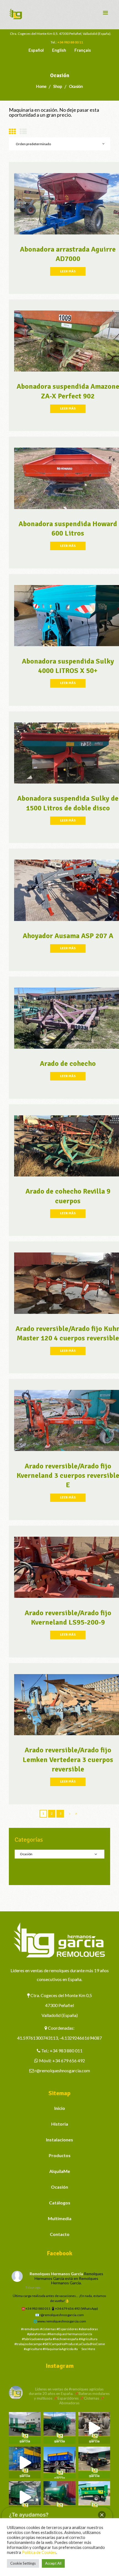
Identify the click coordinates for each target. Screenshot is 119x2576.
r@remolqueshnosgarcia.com (62, 2070)
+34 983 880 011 (66, 2051)
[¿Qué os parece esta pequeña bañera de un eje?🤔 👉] (94, 2497)
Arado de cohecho (68, 1064)
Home (41, 86)
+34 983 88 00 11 (70, 42)
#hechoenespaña (65, 2339)
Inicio (60, 2108)
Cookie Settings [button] (23, 2563)
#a (76, 2349)
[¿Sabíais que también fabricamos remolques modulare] (59, 2463)
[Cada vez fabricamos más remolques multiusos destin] (25, 2428)
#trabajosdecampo (28, 2344)
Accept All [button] (53, 2563)
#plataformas (37, 2334)
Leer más (68, 271)
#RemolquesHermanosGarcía (70, 2334)
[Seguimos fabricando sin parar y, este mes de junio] (25, 2497)
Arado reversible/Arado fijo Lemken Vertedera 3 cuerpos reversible (68, 1760)
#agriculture (33, 2349)
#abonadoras (88, 2329)
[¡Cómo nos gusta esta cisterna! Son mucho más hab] (59, 2497)
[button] (102, 2515)
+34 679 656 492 (69, 2060)
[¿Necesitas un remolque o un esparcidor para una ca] (59, 2428)
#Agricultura (88, 2339)
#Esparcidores (67, 2329)
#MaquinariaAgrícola (58, 2349)
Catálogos (60, 2203)
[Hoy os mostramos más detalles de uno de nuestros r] (25, 2463)
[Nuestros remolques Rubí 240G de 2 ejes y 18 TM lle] (94, 2428)
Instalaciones (59, 2140)
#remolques (30, 2329)
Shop (57, 86)
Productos (60, 2155)
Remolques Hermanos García (56, 2274)
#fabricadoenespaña (37, 2339)
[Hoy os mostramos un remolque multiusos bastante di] (94, 2463)
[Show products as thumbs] (12, 131)
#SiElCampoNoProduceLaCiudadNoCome (74, 2344)
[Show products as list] (23, 131)
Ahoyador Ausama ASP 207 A (68, 936)
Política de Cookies (39, 2552)
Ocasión (59, 2187)
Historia (60, 2124)
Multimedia (60, 2218)
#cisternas (48, 2329)
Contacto (60, 2234)
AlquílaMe (60, 2171)
